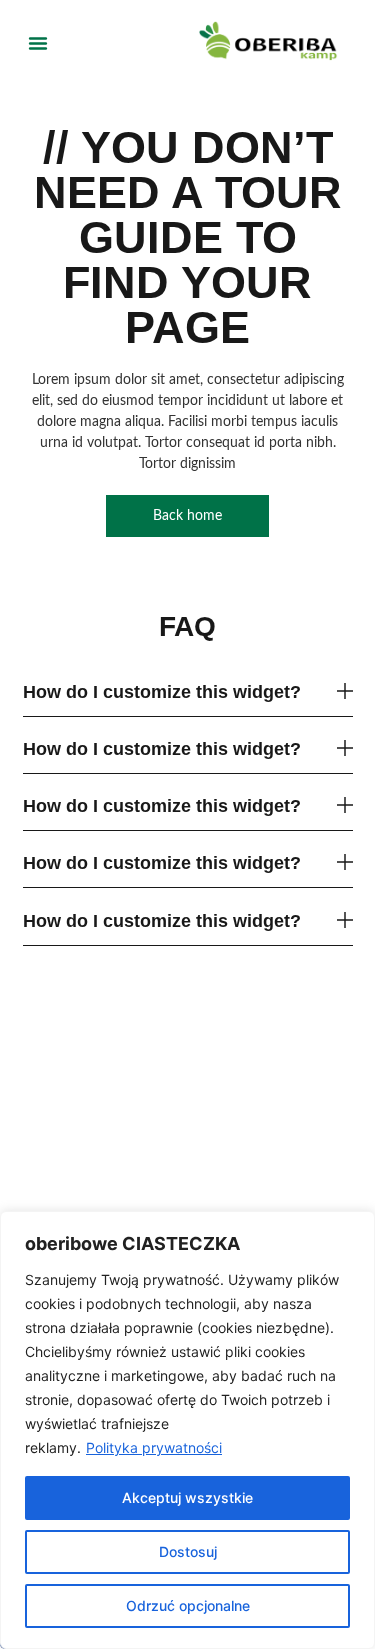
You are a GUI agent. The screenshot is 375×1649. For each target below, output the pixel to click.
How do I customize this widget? (162, 692)
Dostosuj (188, 1551)
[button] (38, 43)
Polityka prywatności (154, 1447)
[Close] (354, 1228)
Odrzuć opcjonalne (188, 1605)
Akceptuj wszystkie (187, 1497)
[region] (187, 1430)
